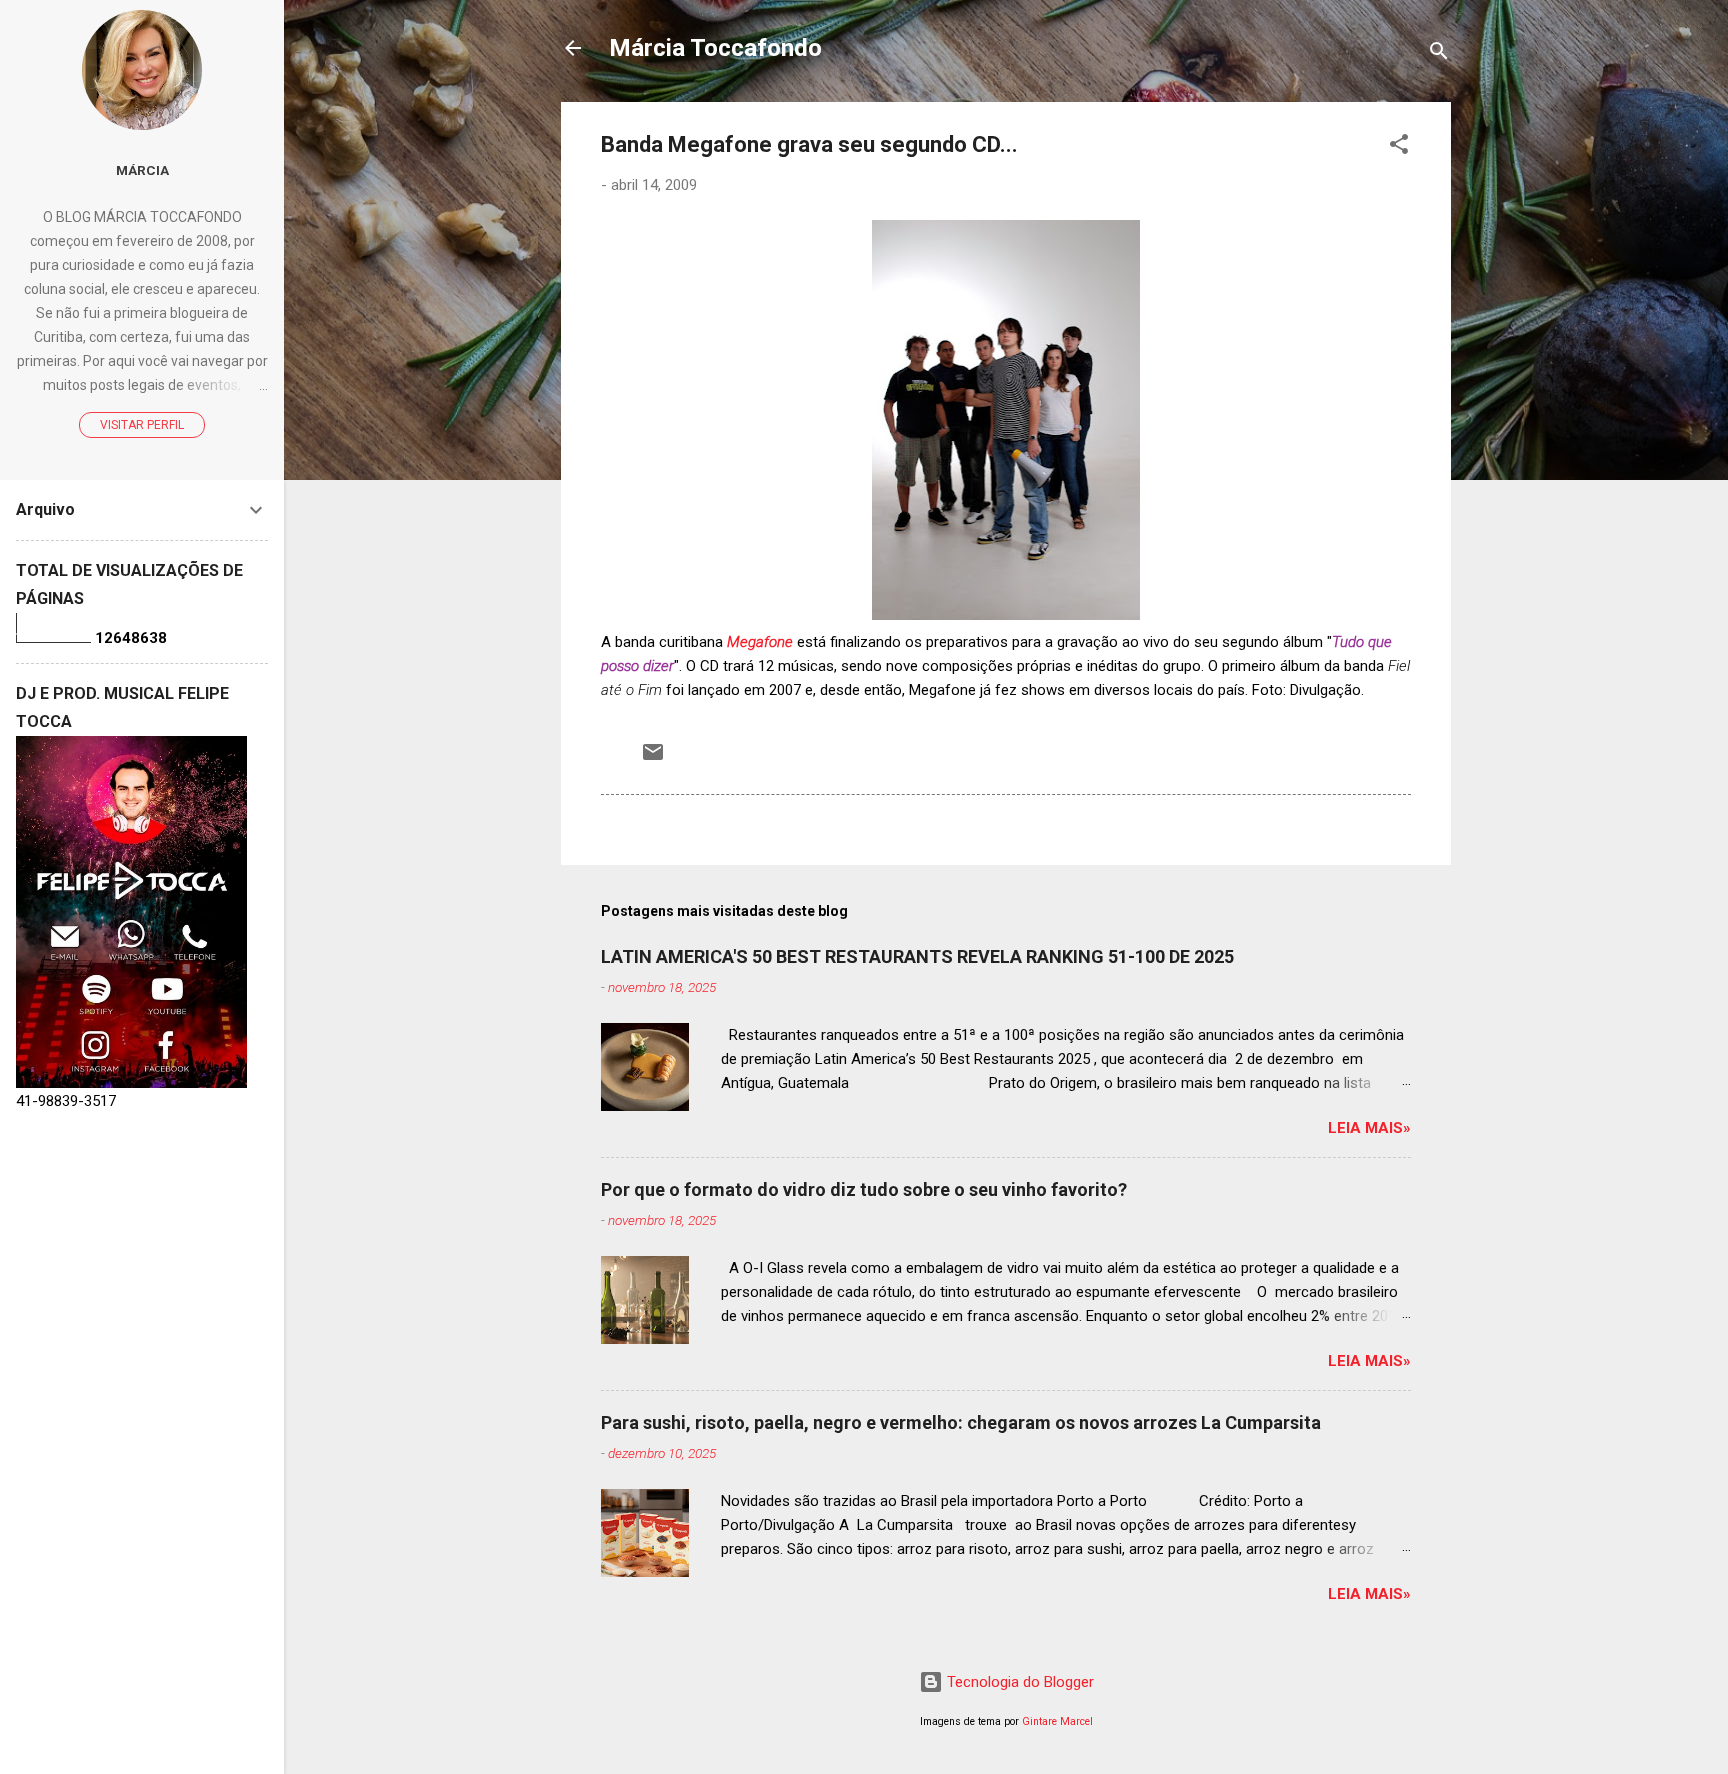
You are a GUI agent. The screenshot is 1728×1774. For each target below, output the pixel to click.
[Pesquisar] (1439, 54)
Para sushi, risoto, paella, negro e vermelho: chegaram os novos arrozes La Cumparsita (961, 1422)
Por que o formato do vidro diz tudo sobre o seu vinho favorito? (864, 1189)
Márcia (142, 170)
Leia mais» (1369, 1128)
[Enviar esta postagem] (653, 759)
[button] (1399, 147)
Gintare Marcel (1057, 1721)
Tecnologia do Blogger (1018, 1682)
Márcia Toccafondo (715, 48)
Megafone (760, 642)
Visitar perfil (142, 425)
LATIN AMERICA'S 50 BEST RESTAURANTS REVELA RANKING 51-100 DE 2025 (917, 956)
